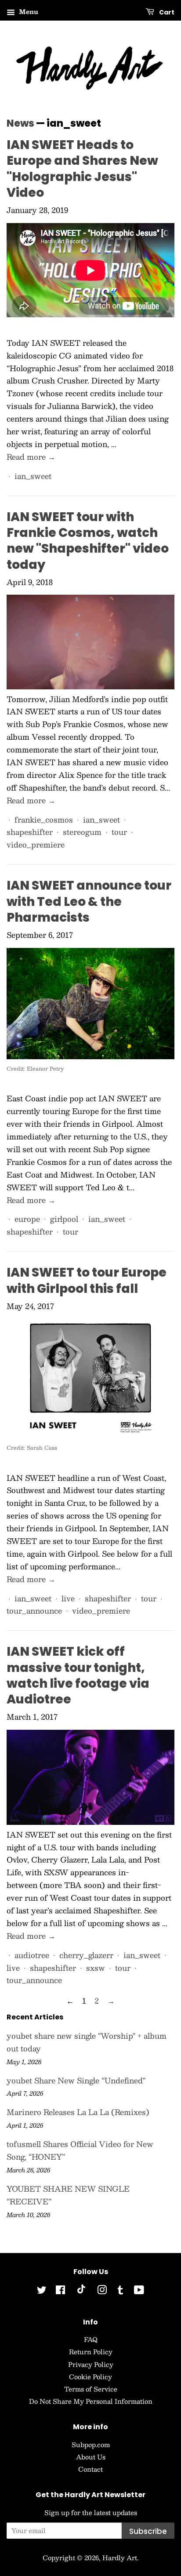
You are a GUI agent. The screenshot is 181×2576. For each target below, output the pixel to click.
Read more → (31, 457)
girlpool (64, 1219)
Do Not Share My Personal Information (91, 2401)
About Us (91, 2457)
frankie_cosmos (44, 820)
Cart (166, 12)
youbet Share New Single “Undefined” (76, 2080)
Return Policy (91, 2352)
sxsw (96, 1968)
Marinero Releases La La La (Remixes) (78, 2112)
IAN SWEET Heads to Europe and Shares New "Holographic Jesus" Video (82, 169)
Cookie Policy (90, 2377)
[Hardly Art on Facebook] (60, 2291)
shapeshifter (30, 832)
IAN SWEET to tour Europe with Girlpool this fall (87, 1280)
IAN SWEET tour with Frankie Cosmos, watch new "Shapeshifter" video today (88, 541)
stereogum (82, 832)
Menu (28, 11)
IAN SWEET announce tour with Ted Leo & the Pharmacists (89, 901)
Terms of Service (91, 2389)
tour (119, 832)
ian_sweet (33, 476)
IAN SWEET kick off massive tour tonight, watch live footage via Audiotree (78, 1675)
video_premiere (36, 844)
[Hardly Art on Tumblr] (120, 2291)
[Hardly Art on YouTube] (139, 2291)
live (68, 1598)
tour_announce (34, 1611)
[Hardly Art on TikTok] (81, 2291)
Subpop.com (91, 2445)
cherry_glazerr (86, 1955)
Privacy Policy (91, 2364)
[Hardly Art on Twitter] (42, 2291)
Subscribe (148, 2531)
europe (27, 1219)
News (20, 123)
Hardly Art (120, 2558)
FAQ (91, 2339)
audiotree (32, 1955)
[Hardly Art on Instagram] (102, 2291)
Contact (90, 2469)
